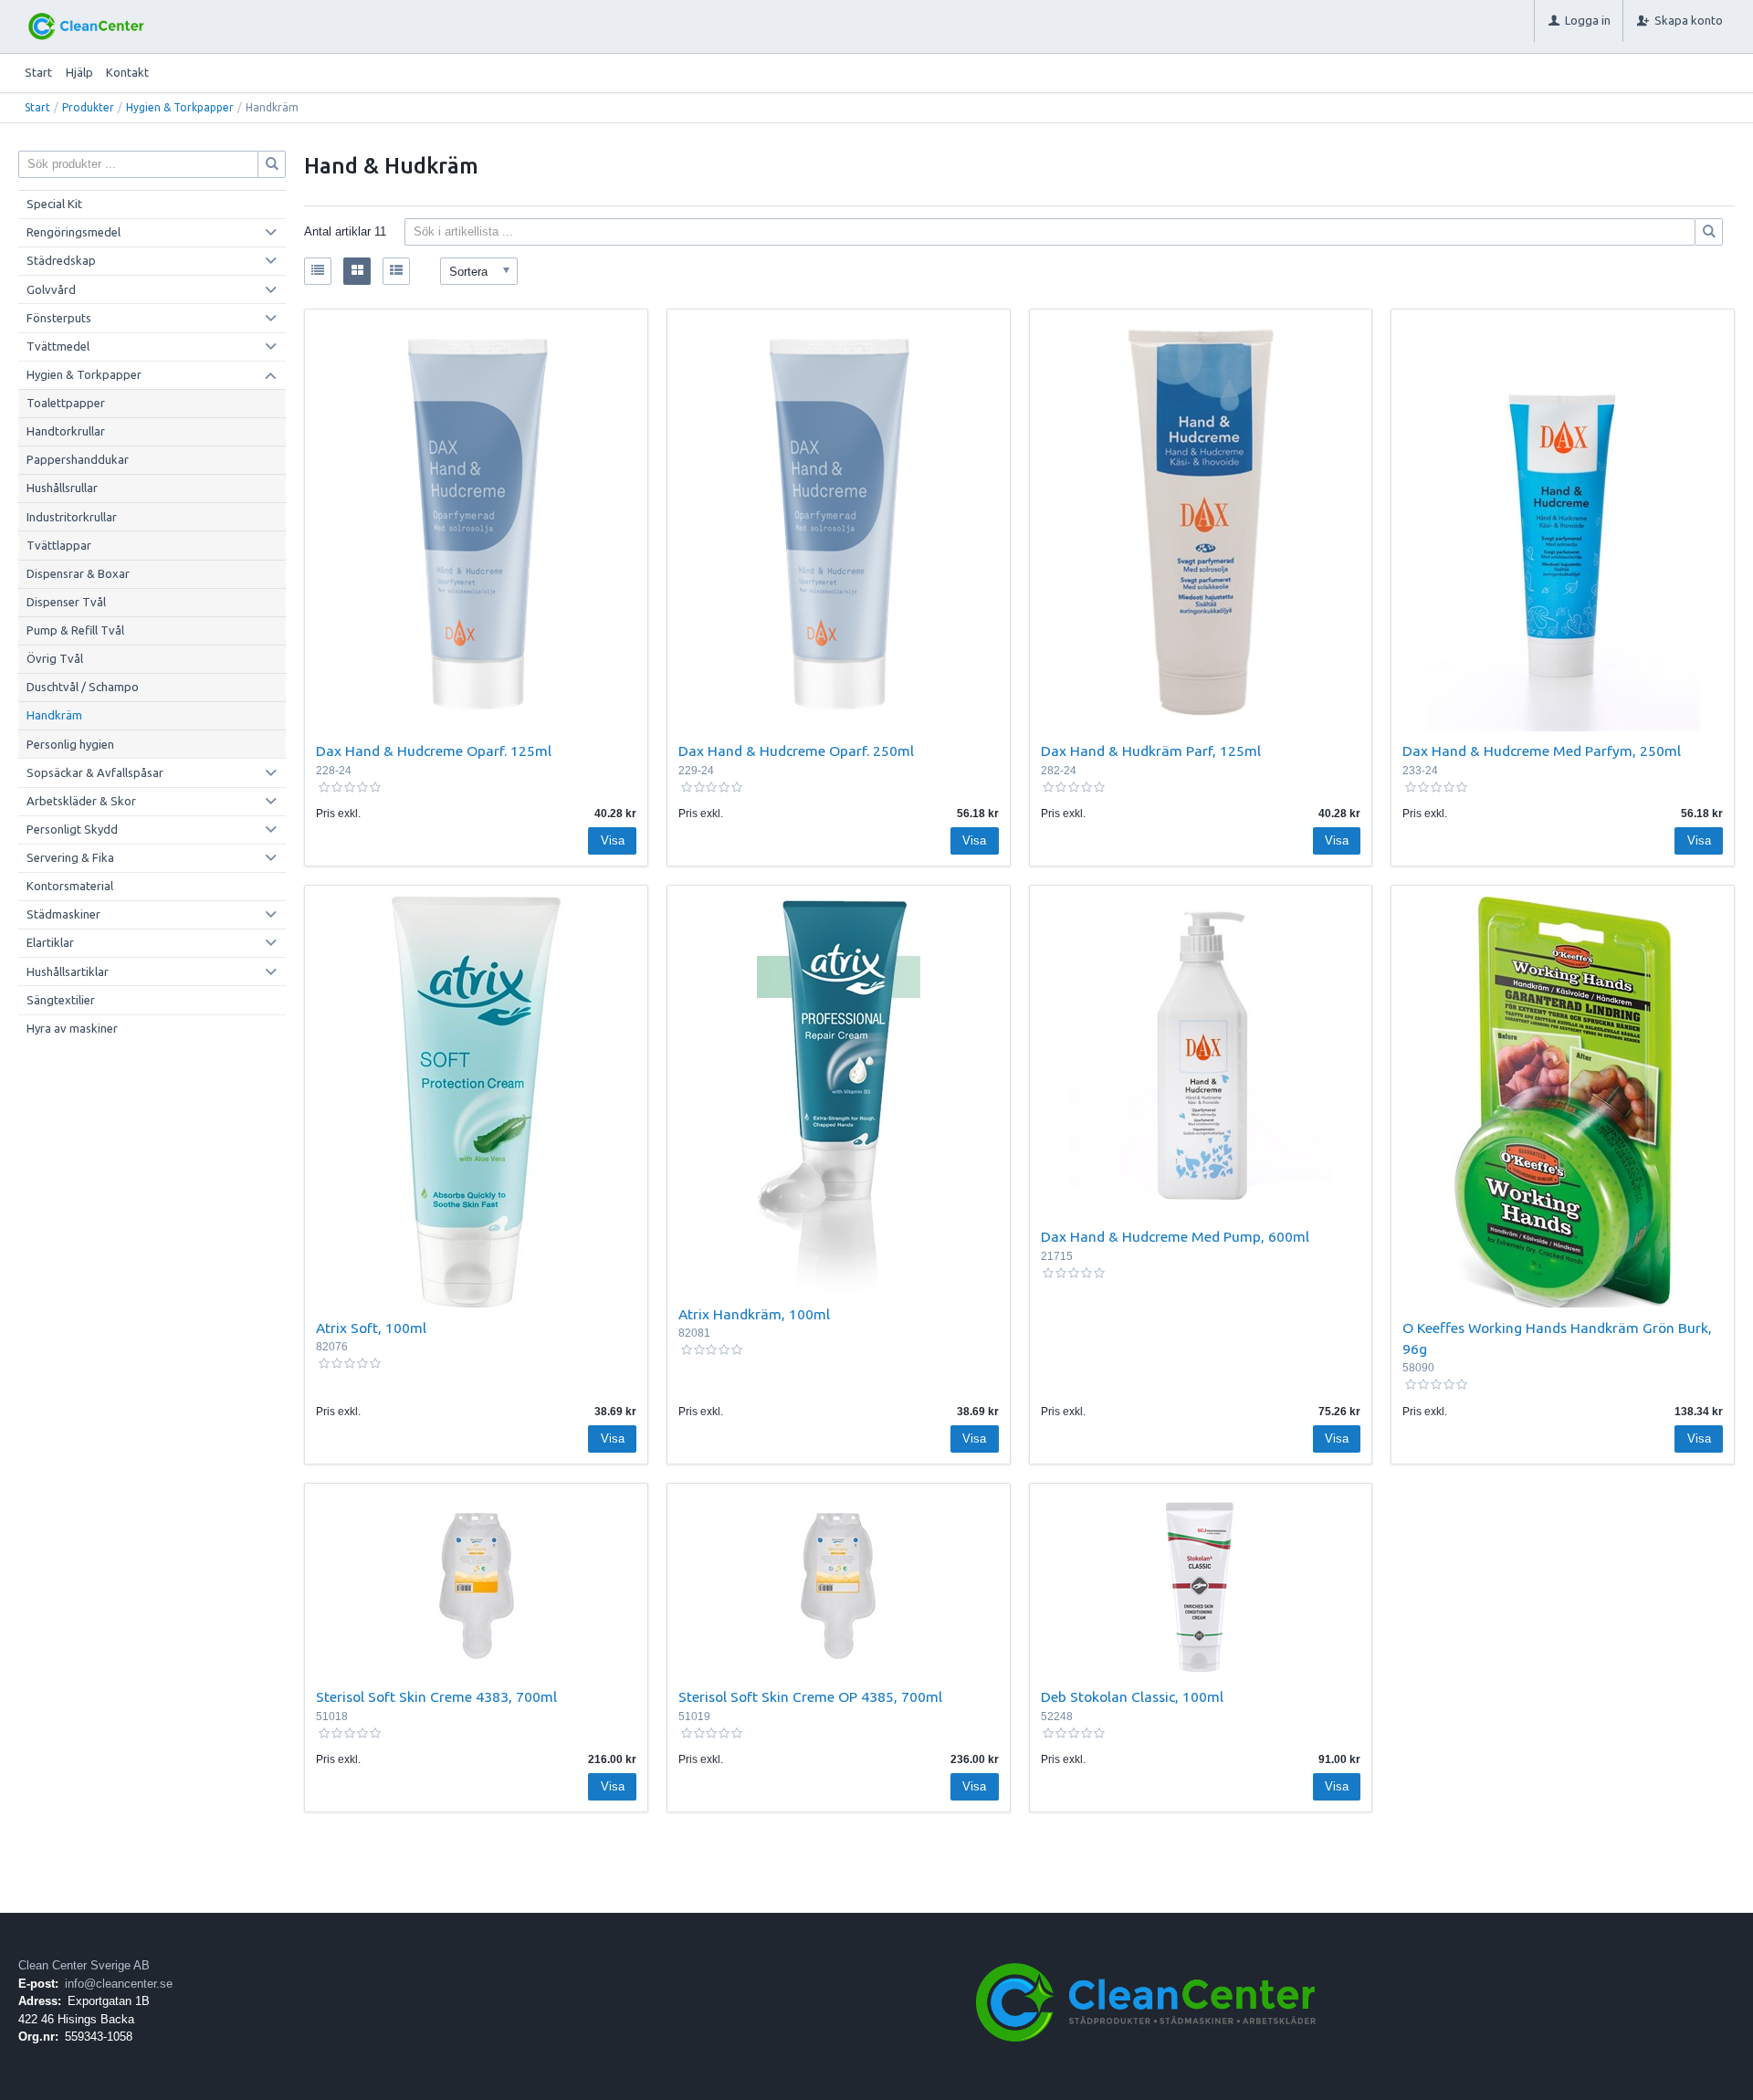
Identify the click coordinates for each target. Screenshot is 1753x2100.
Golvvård (51, 289)
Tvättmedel (58, 346)
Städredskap (61, 260)
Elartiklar (50, 942)
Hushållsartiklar (68, 971)
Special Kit (54, 204)
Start (38, 72)
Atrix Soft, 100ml (371, 1328)
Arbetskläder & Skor (81, 801)
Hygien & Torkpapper (180, 107)
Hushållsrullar (62, 488)
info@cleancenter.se (119, 1984)
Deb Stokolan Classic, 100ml (1132, 1696)
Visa (613, 840)
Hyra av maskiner (72, 1028)
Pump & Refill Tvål (75, 630)
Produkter (88, 107)
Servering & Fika (70, 857)
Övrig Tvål (55, 658)
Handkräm (54, 715)
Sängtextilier (61, 1000)
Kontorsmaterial (70, 886)
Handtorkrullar (66, 431)
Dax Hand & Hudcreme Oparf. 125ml (434, 751)
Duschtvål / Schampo (83, 687)
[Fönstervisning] (357, 271)
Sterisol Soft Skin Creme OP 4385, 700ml (810, 1696)
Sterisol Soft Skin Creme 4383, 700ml (436, 1696)
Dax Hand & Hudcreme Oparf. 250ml (796, 751)
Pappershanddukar (78, 459)
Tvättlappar (59, 545)
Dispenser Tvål (66, 602)
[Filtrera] (1709, 232)
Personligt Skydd (72, 829)
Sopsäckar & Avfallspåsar (95, 772)
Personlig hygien (70, 744)
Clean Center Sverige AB (84, 1965)
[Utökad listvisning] (396, 271)
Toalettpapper (66, 403)
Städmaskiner (63, 914)
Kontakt (127, 72)
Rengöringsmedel (73, 232)
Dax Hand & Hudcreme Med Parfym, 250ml (1542, 751)
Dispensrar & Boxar (78, 573)
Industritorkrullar (72, 517)
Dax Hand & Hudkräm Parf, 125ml (1151, 751)
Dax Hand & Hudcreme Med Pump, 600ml (1175, 1236)
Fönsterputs (59, 318)
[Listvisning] (318, 271)
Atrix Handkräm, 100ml (754, 1314)
